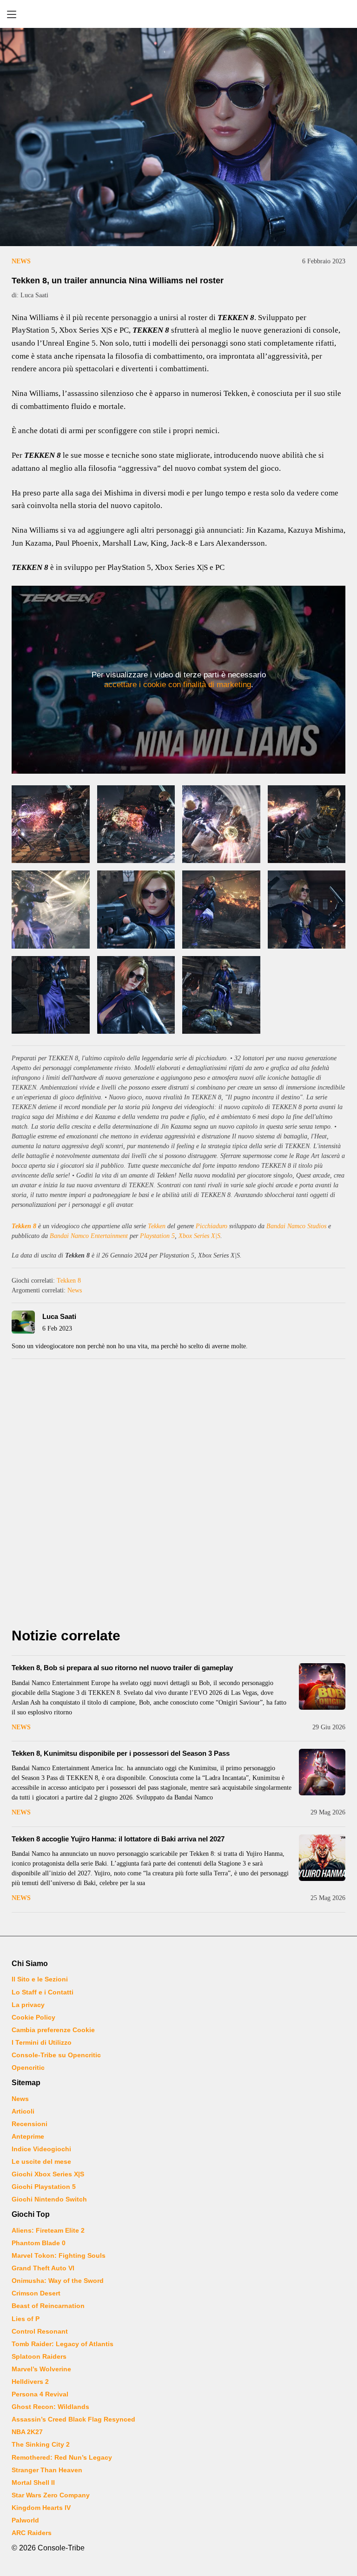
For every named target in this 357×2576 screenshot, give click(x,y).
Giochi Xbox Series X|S (48, 2174)
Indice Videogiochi (41, 2149)
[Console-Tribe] (178, 14)
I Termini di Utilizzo (42, 2042)
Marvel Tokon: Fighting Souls (59, 2255)
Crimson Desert (36, 2293)
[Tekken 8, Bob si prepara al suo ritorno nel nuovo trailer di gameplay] (322, 1686)
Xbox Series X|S (199, 1236)
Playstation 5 (157, 1236)
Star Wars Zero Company (51, 2495)
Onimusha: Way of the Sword (58, 2281)
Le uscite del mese (41, 2161)
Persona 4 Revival (40, 2394)
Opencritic (28, 2067)
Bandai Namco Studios (296, 1226)
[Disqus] (178, 1496)
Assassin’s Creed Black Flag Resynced (73, 2419)
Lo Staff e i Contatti (43, 1992)
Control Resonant (40, 2331)
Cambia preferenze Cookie (53, 2030)
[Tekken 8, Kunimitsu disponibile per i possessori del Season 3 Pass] (322, 1772)
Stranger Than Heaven (47, 2470)
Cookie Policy (33, 2017)
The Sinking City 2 (41, 2444)
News (21, 261)
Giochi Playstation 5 (44, 2187)
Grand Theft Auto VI (43, 2268)
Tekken (157, 1226)
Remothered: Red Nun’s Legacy (62, 2457)
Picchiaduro (212, 1226)
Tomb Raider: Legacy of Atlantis (63, 2344)
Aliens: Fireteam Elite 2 (48, 2230)
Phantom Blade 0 (39, 2243)
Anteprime (28, 2136)
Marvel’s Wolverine (41, 2369)
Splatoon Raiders (39, 2356)
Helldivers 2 (30, 2382)
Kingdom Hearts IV (41, 2508)
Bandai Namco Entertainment (89, 1236)
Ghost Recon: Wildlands (50, 2407)
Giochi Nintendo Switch (49, 2199)
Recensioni (30, 2124)
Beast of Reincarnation (48, 2306)
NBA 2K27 (27, 2432)
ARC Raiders (32, 2533)
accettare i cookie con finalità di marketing (178, 685)
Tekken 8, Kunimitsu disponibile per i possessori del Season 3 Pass (121, 1753)
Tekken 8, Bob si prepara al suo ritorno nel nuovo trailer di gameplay (122, 1668)
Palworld (25, 2520)
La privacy (28, 2005)
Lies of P (26, 2319)
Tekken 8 (24, 1226)
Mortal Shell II (33, 2482)
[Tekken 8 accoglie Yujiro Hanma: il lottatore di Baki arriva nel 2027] (322, 1858)
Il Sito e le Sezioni (40, 1979)
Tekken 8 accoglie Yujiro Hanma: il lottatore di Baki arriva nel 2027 (118, 1839)
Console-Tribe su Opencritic (56, 2055)
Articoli (23, 2111)
